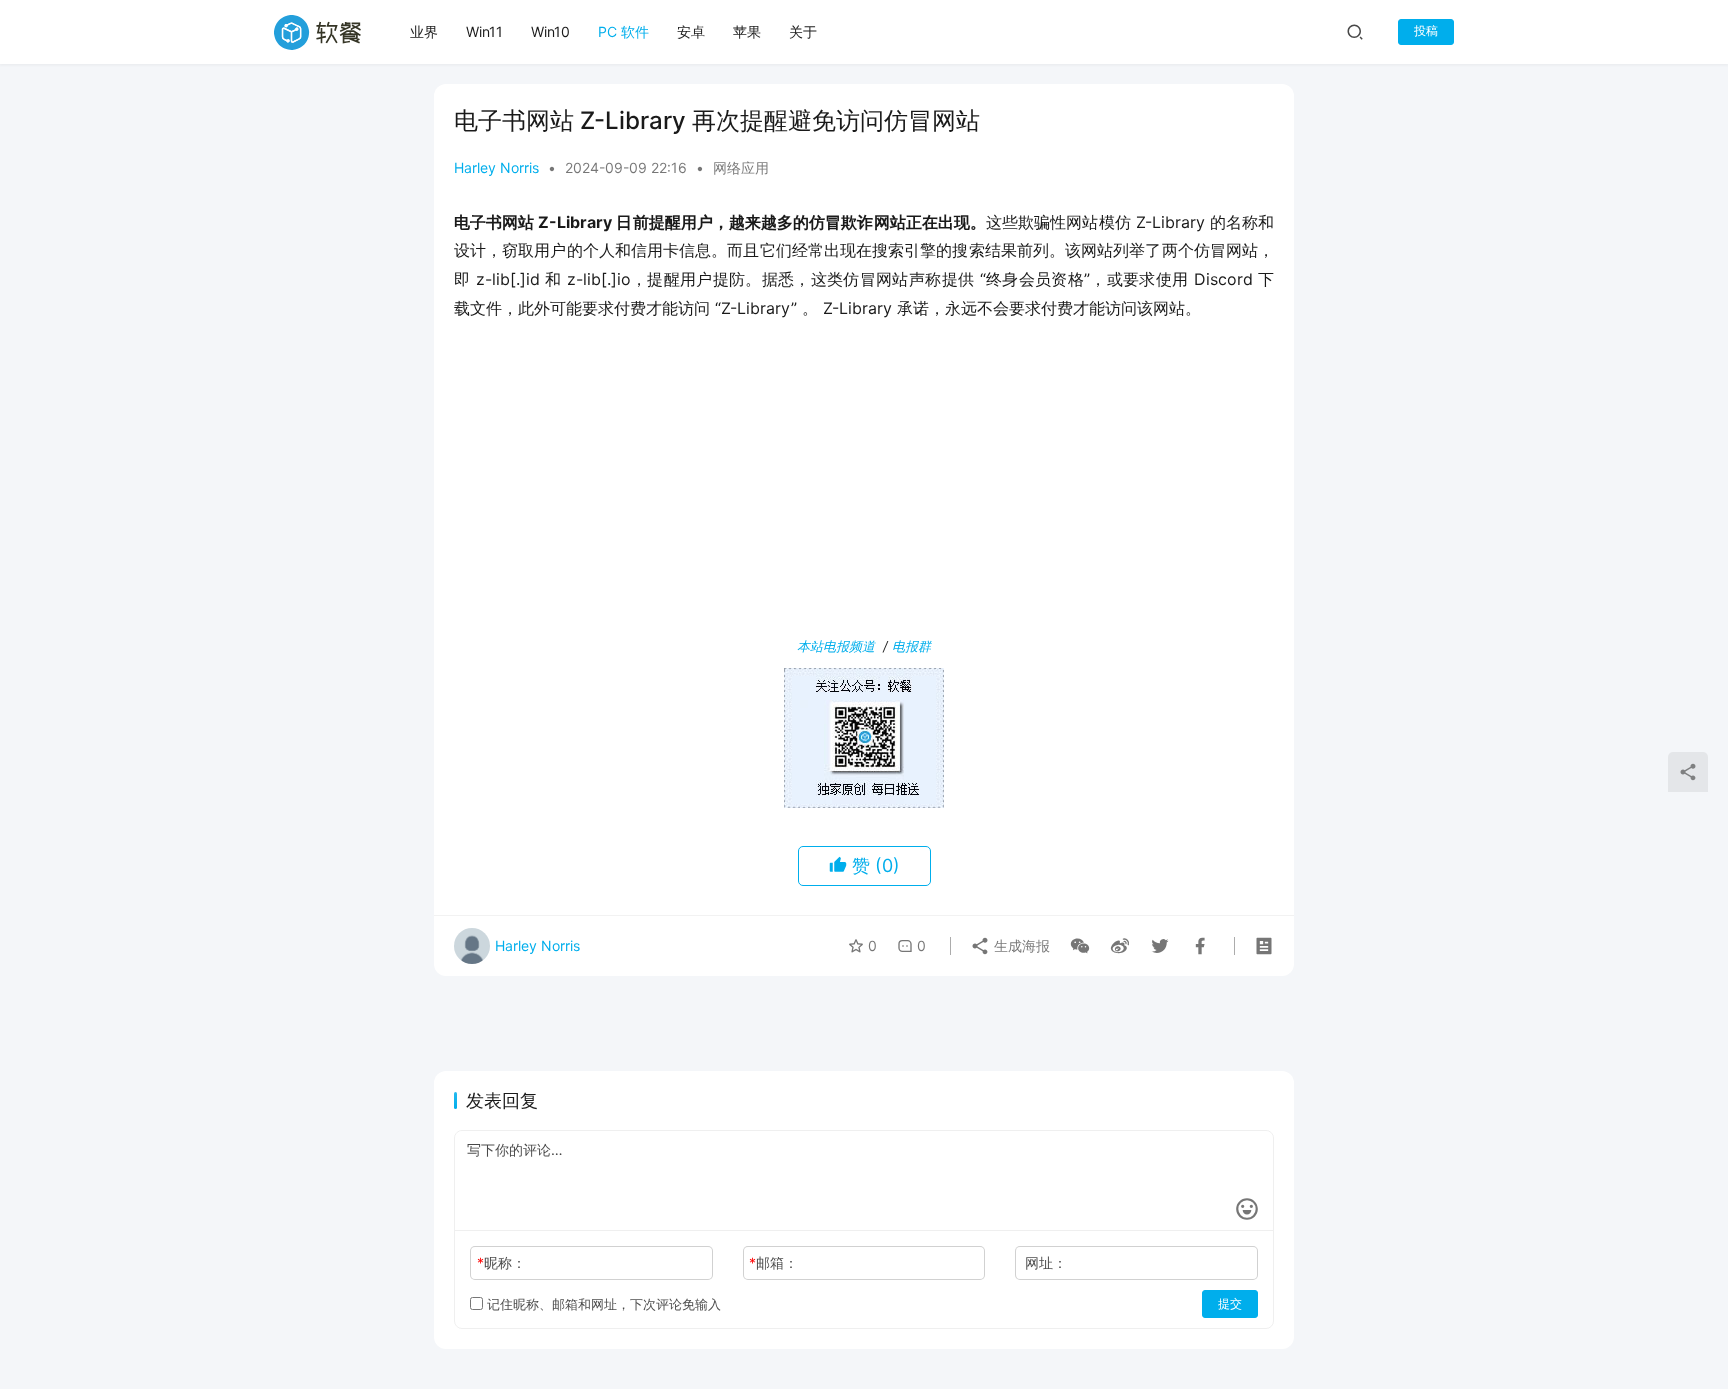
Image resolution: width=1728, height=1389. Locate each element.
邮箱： (773, 1262)
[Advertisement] (864, 483)
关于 (803, 31)
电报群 (911, 646)
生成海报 (1020, 945)
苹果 (747, 31)
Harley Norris (496, 167)
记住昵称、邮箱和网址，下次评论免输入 (602, 1304)
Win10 (550, 31)
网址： (1046, 1262)
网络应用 (741, 167)
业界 (424, 31)
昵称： (501, 1262)
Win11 (484, 31)
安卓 (691, 31)
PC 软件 (623, 31)
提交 (1230, 1303)
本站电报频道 (836, 646)
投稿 (1426, 30)
